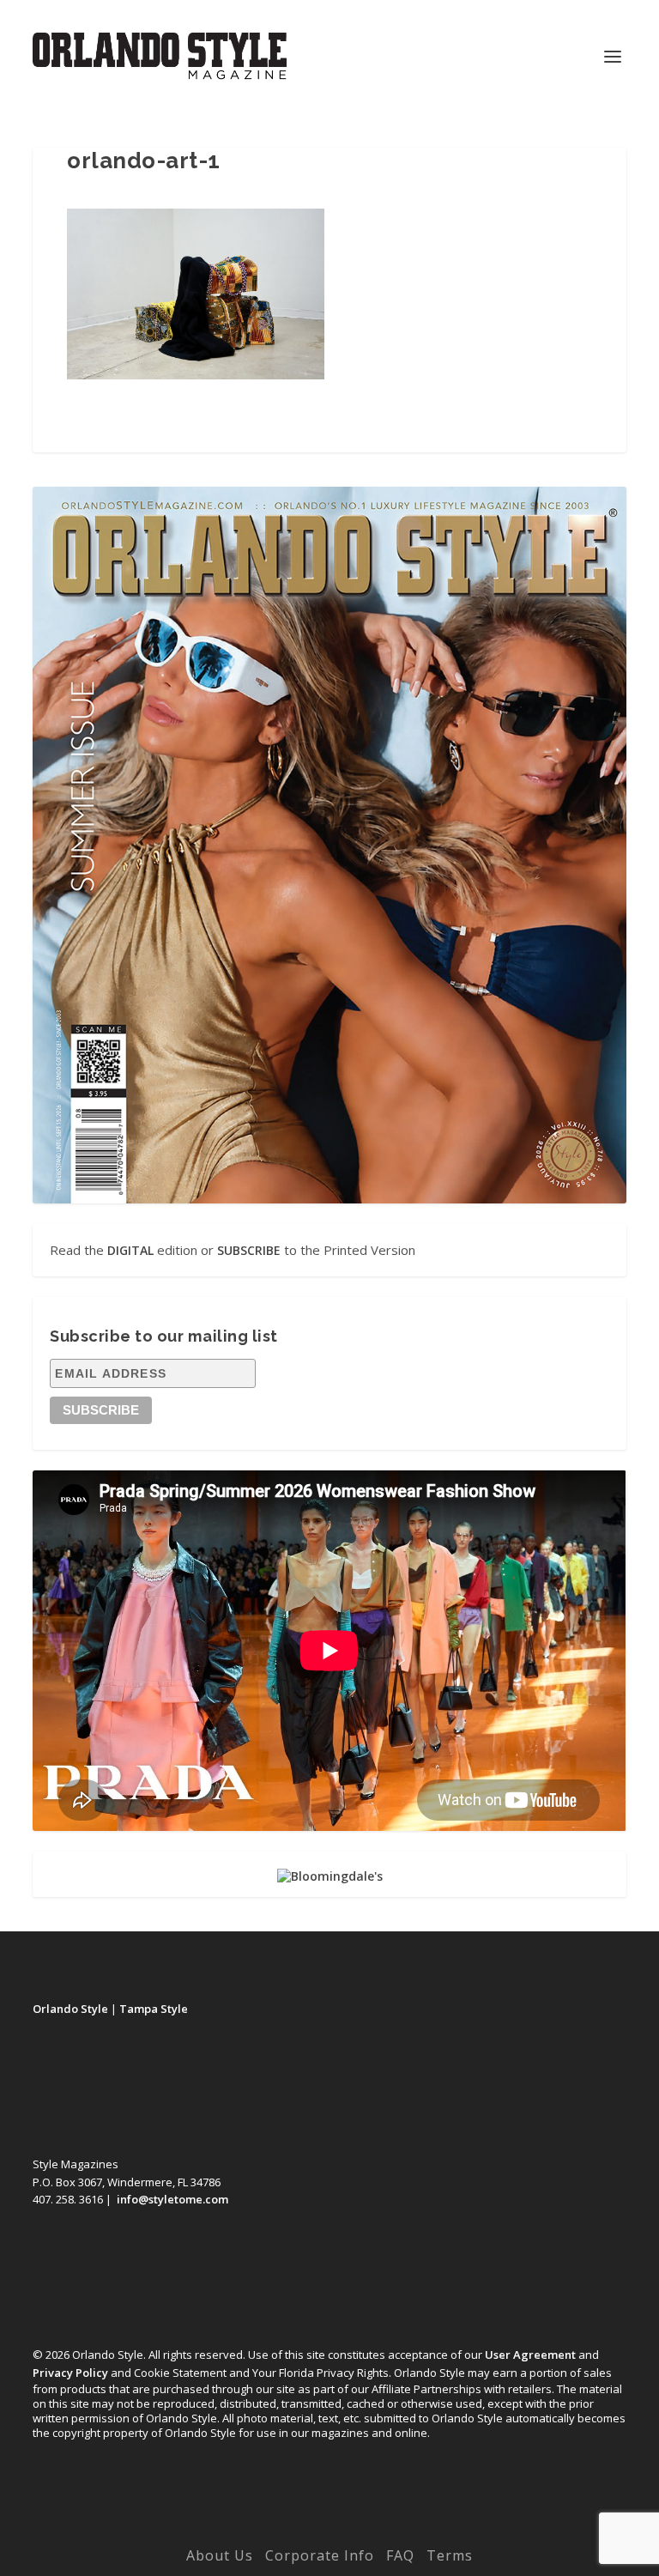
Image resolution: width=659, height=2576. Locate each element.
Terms (450, 2555)
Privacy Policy (70, 2373)
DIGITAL (130, 1250)
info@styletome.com (172, 2199)
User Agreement (530, 2355)
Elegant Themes (294, 2531)
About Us (220, 2555)
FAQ (400, 2555)
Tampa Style (154, 2009)
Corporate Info (320, 2555)
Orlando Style (70, 2009)
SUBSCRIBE (249, 1250)
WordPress (448, 2531)
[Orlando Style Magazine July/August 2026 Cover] (329, 846)
